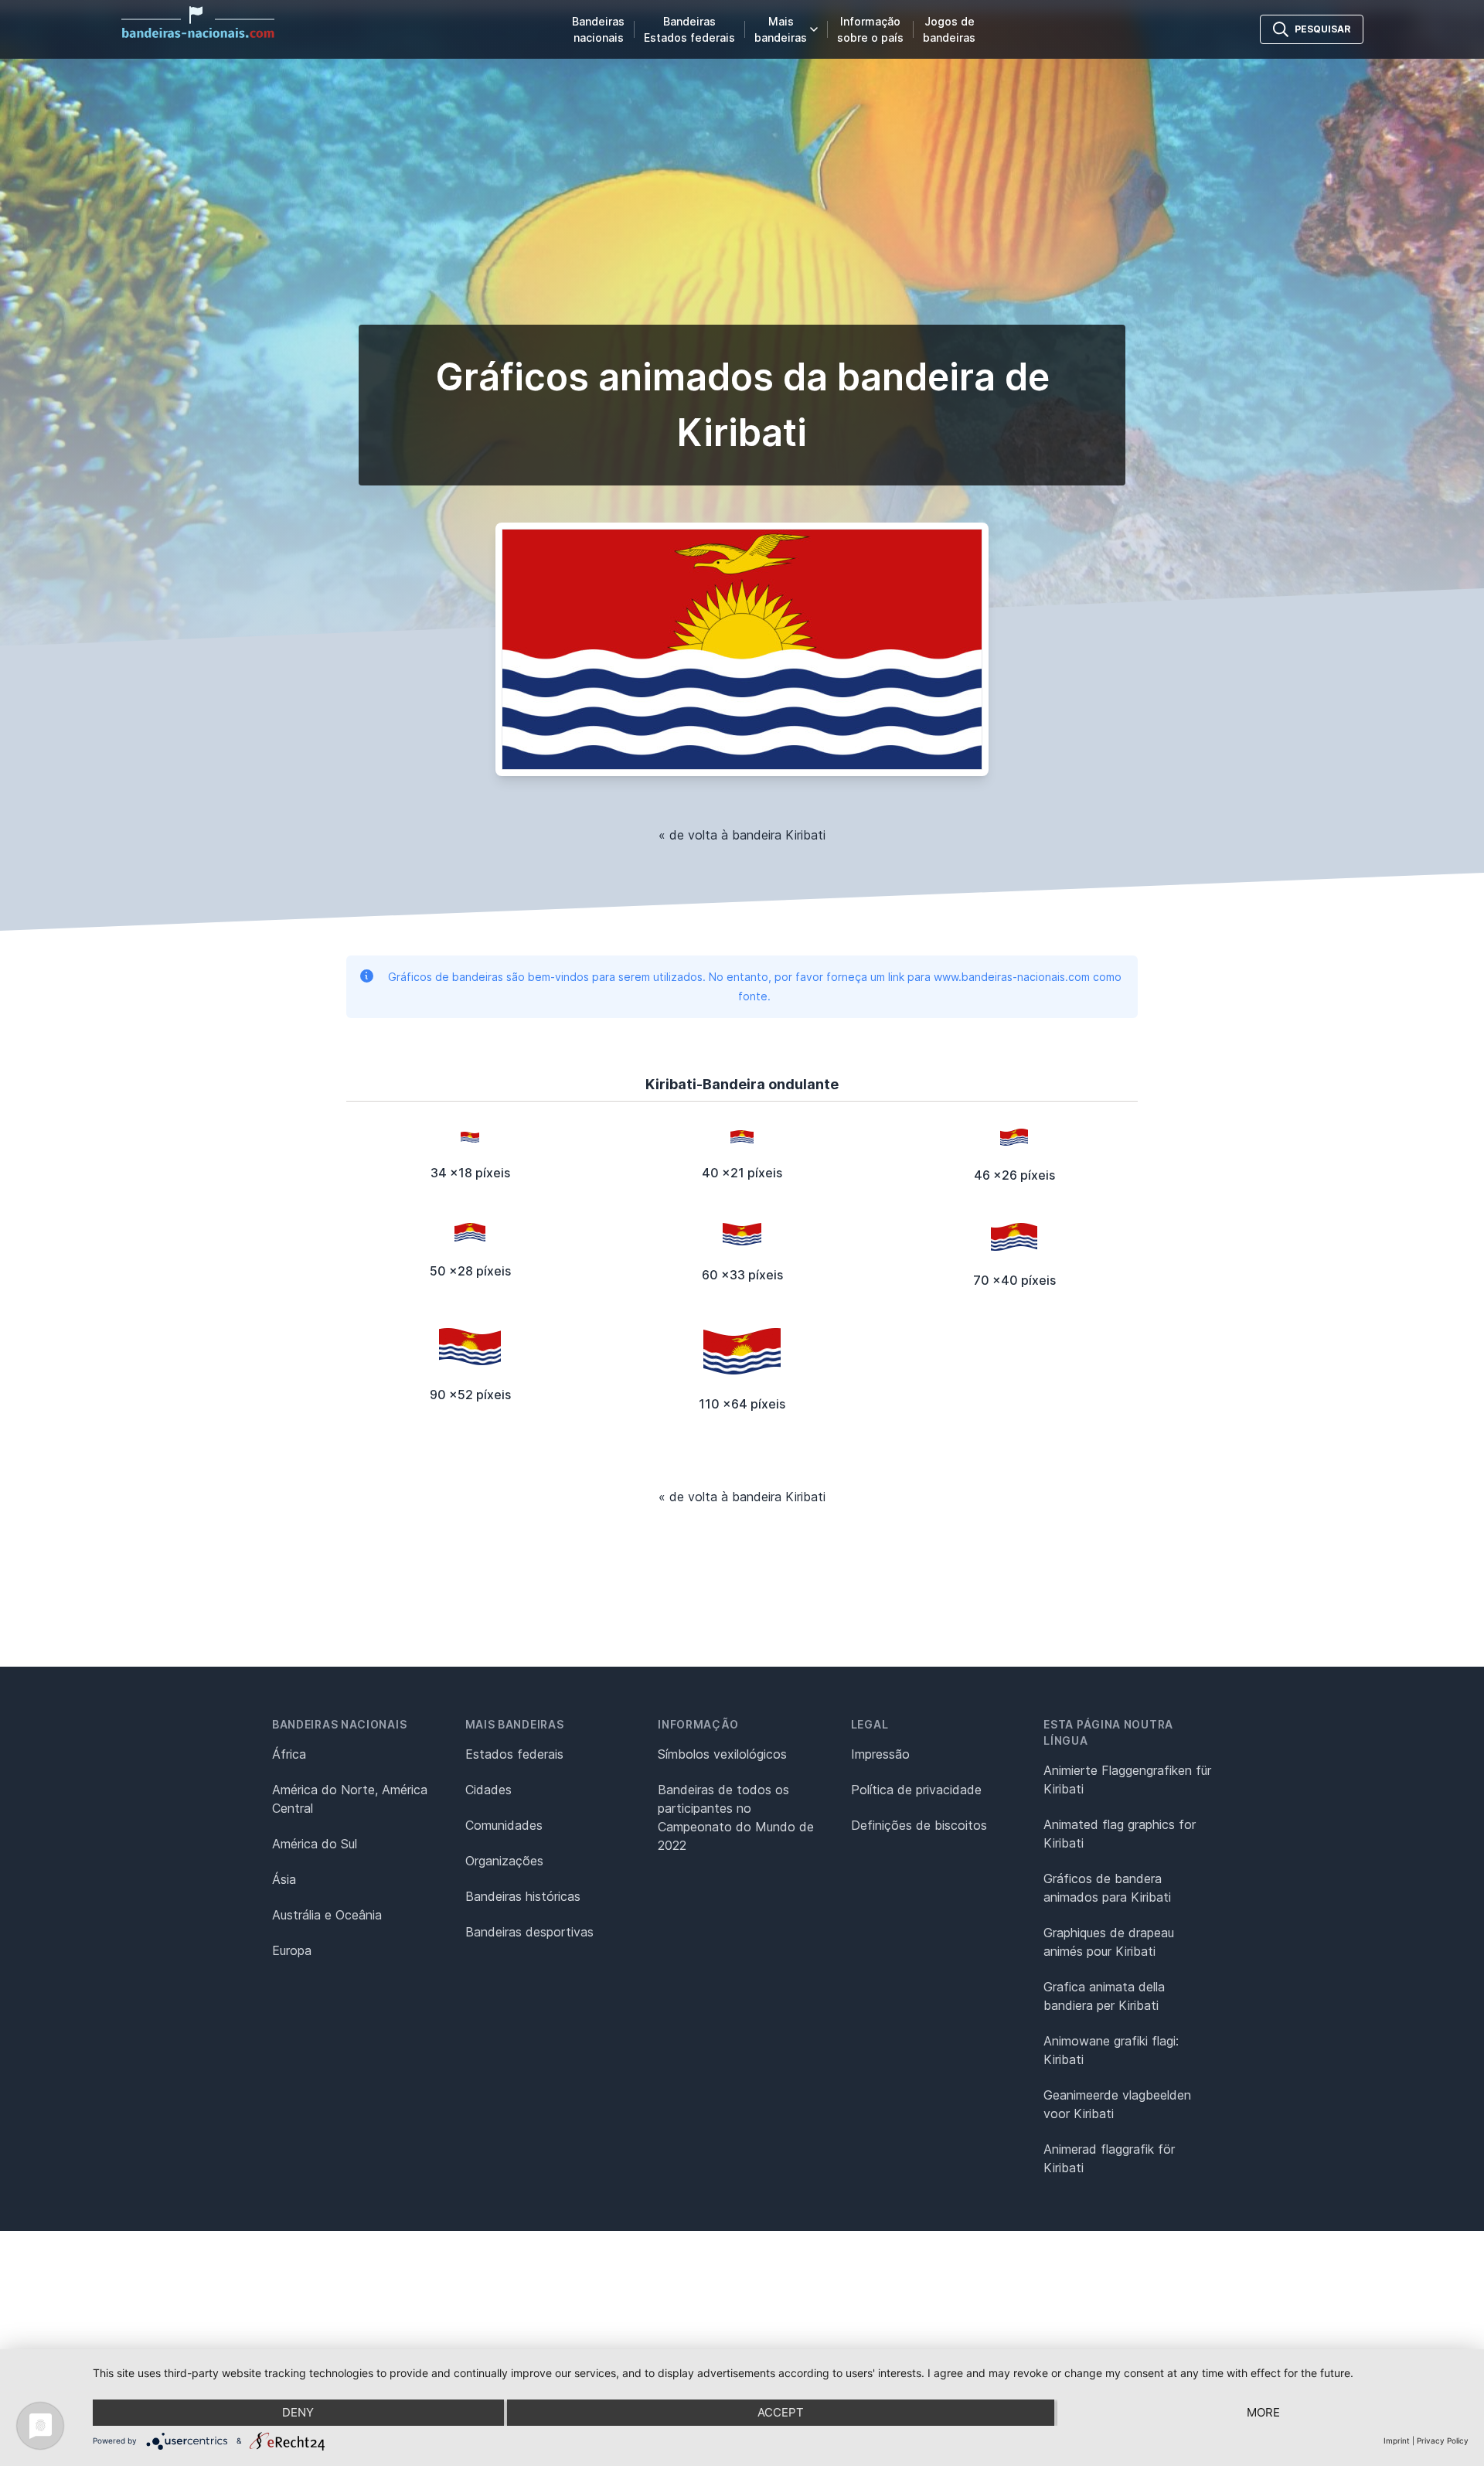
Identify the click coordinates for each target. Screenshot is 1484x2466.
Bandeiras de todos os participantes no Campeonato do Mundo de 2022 (736, 1817)
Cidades (488, 1790)
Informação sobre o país (870, 29)
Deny (298, 2412)
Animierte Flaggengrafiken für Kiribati (1127, 1780)
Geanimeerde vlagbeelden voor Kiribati (1117, 2104)
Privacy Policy (1443, 2440)
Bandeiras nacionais (598, 29)
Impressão (880, 1754)
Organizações (504, 1861)
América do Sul (315, 1844)
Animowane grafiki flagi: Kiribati (1111, 2050)
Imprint (1397, 2440)
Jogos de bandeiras (949, 29)
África (289, 1754)
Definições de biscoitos (919, 1825)
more (1263, 2412)
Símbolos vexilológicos (722, 1754)
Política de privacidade (916, 1790)
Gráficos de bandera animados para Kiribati (1107, 1888)
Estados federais (514, 1754)
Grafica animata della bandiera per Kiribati (1104, 1996)
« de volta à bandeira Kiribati (742, 835)
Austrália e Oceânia (327, 1915)
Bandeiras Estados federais (689, 29)
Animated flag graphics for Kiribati (1120, 1834)
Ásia (284, 1879)
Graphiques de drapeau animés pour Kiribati (1109, 1942)
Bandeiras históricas (523, 1896)
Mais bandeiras (781, 29)
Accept (781, 2412)
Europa (292, 1950)
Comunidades (504, 1825)
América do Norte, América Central (350, 1799)
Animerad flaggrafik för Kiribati (1109, 2158)
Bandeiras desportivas (529, 1932)
